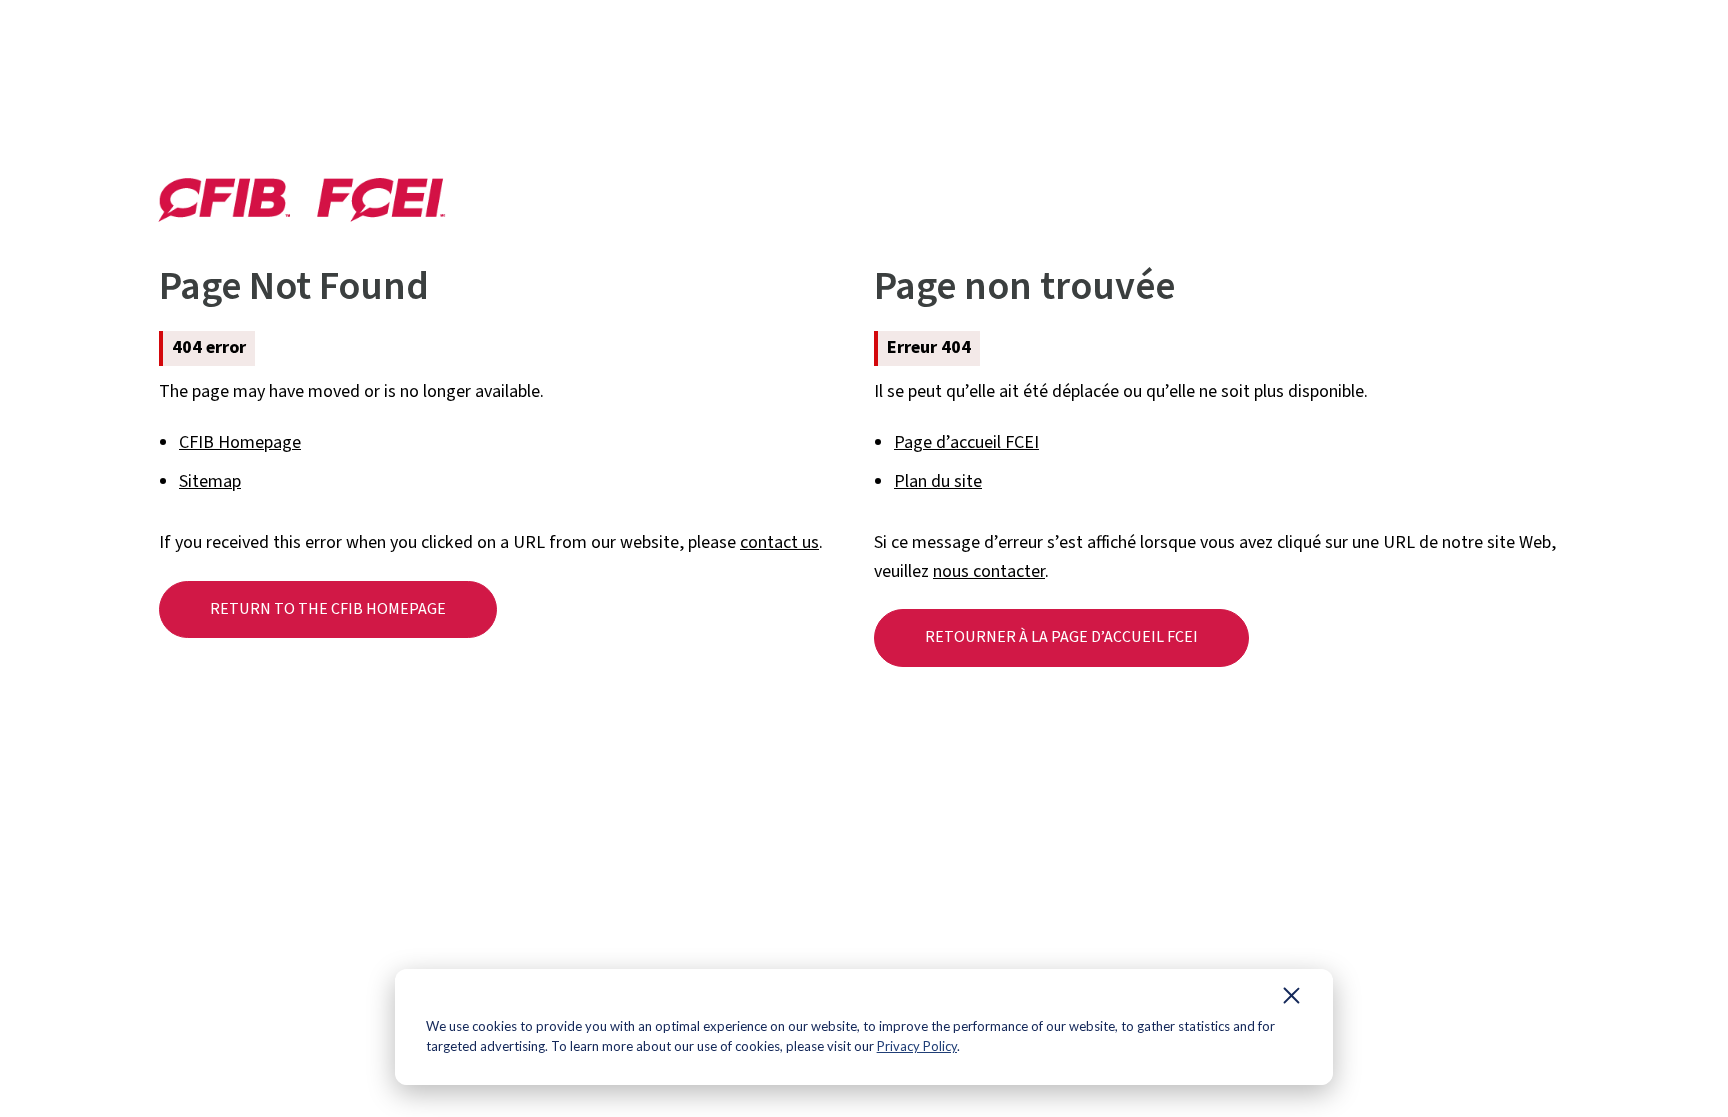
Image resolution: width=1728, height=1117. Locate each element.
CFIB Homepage (240, 442)
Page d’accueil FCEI (966, 442)
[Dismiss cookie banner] (1291, 1000)
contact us (779, 542)
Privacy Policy (917, 1046)
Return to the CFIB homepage (328, 609)
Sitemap (210, 481)
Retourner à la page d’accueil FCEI (1061, 637)
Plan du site (938, 481)
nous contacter (989, 571)
